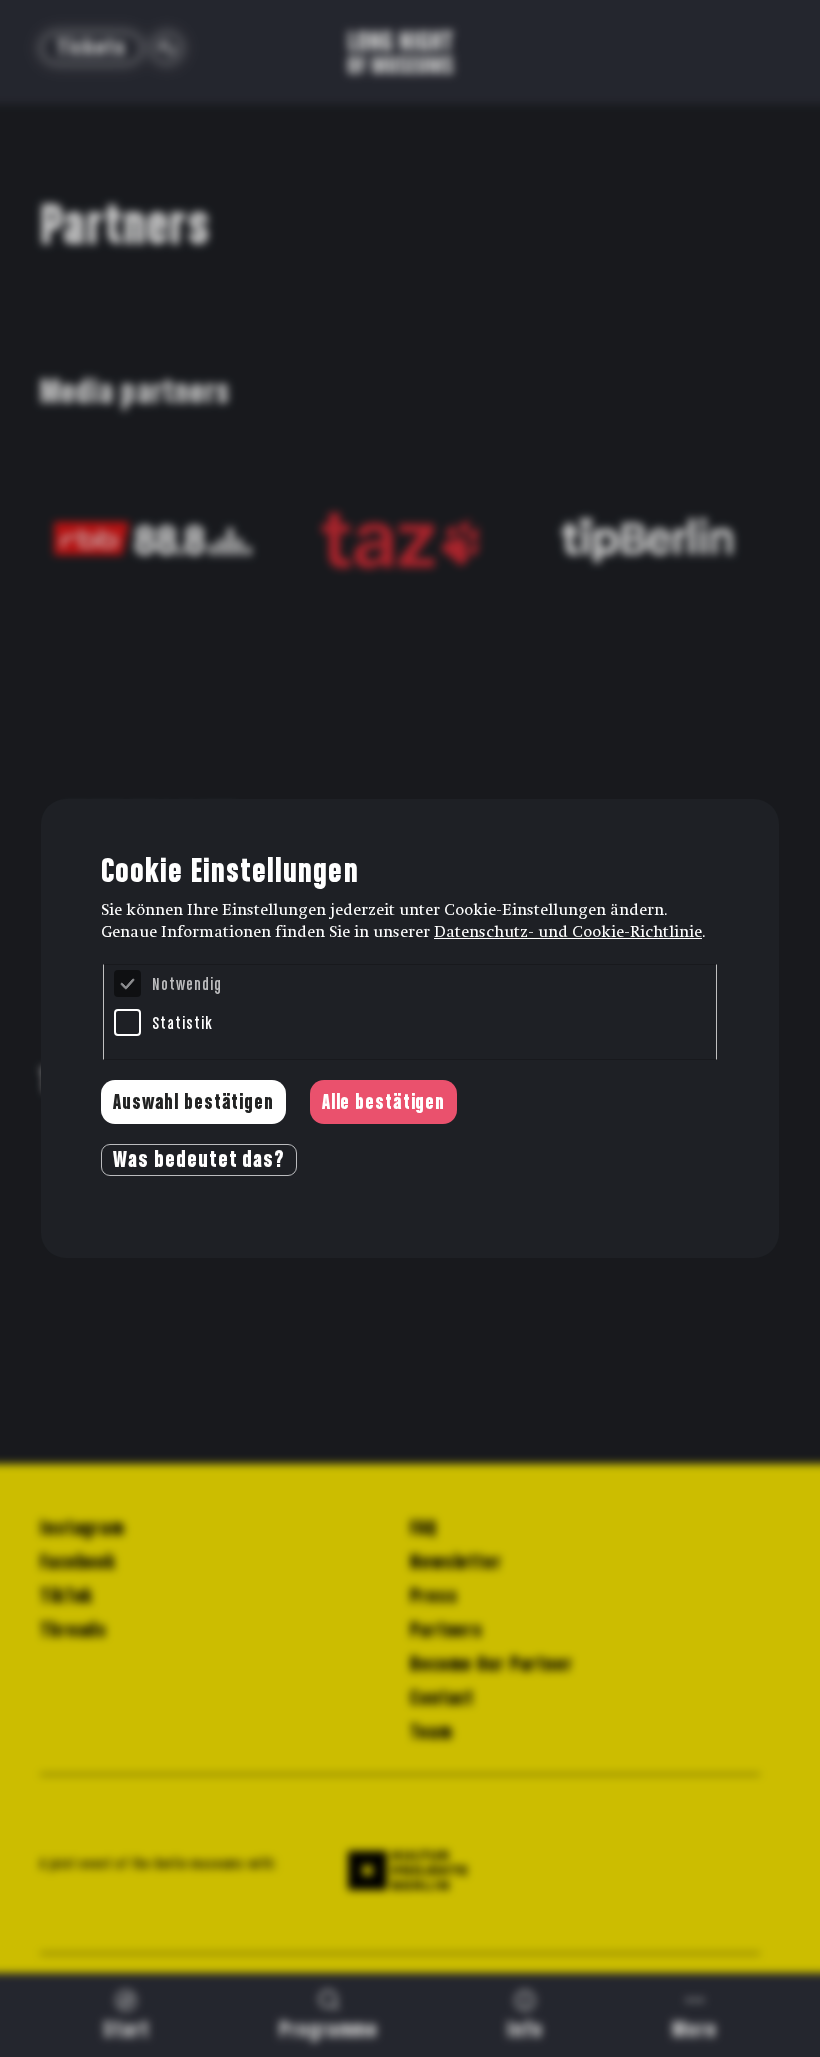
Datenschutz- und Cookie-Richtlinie (568, 932)
